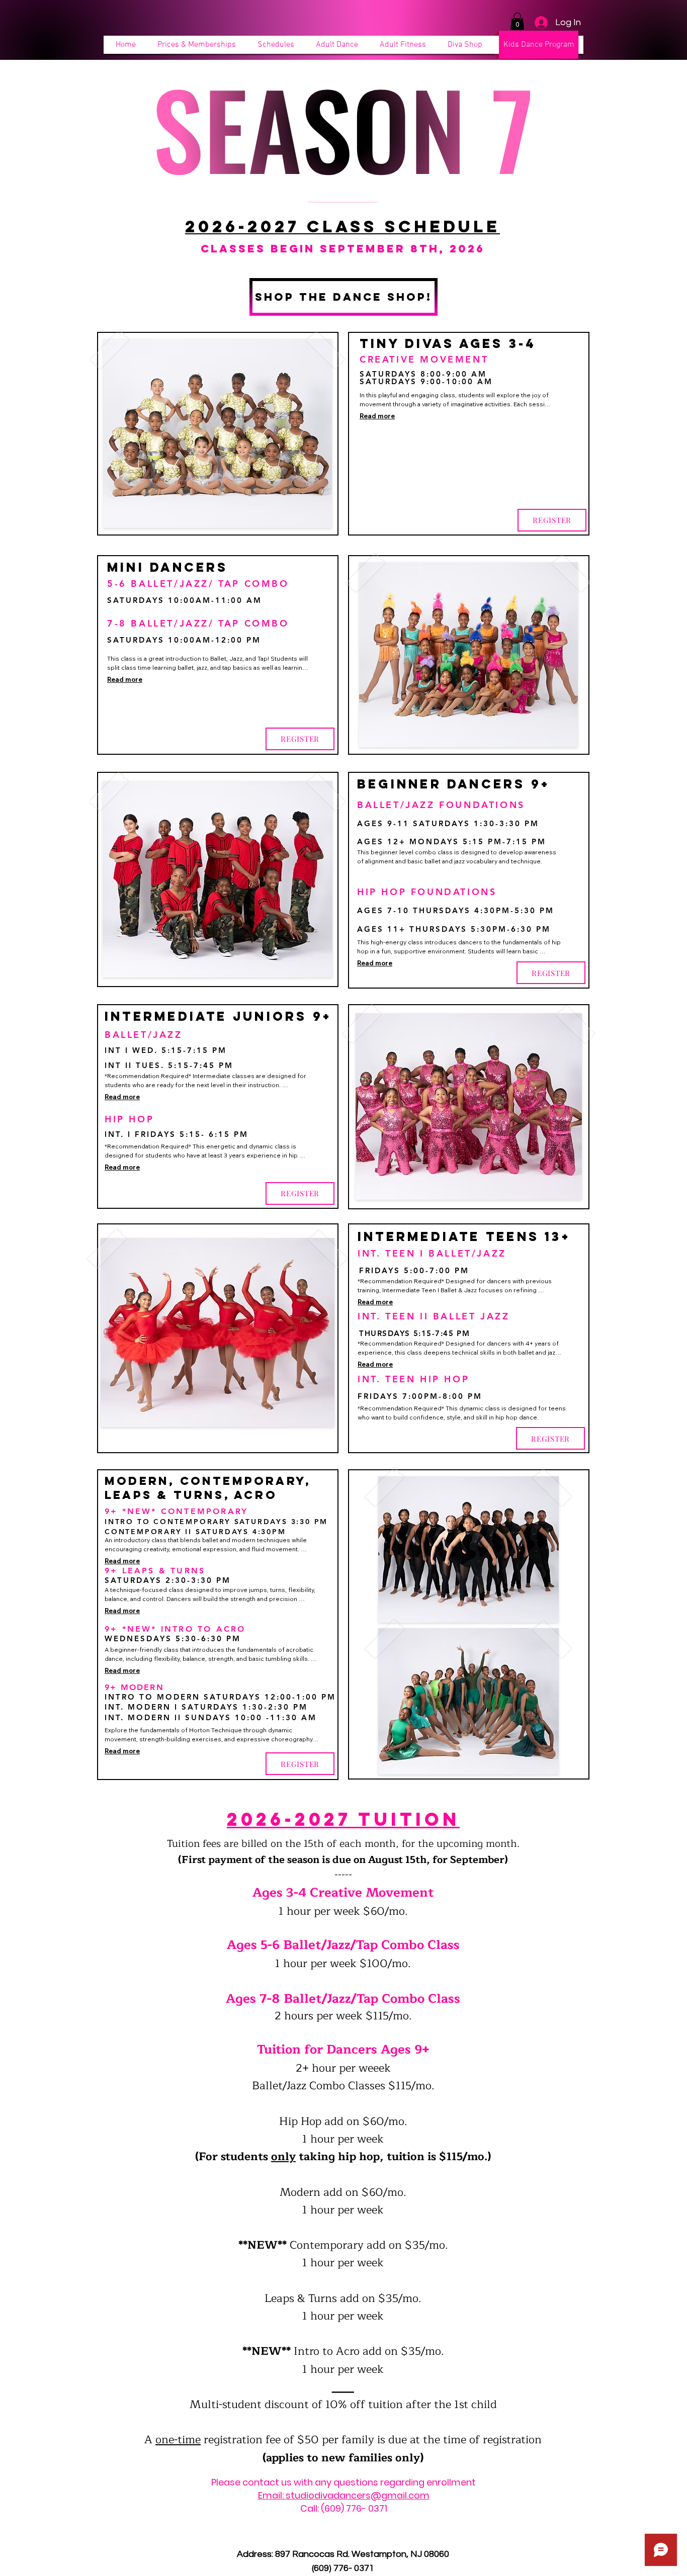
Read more (377, 416)
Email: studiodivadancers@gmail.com (344, 2495)
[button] (517, 21)
